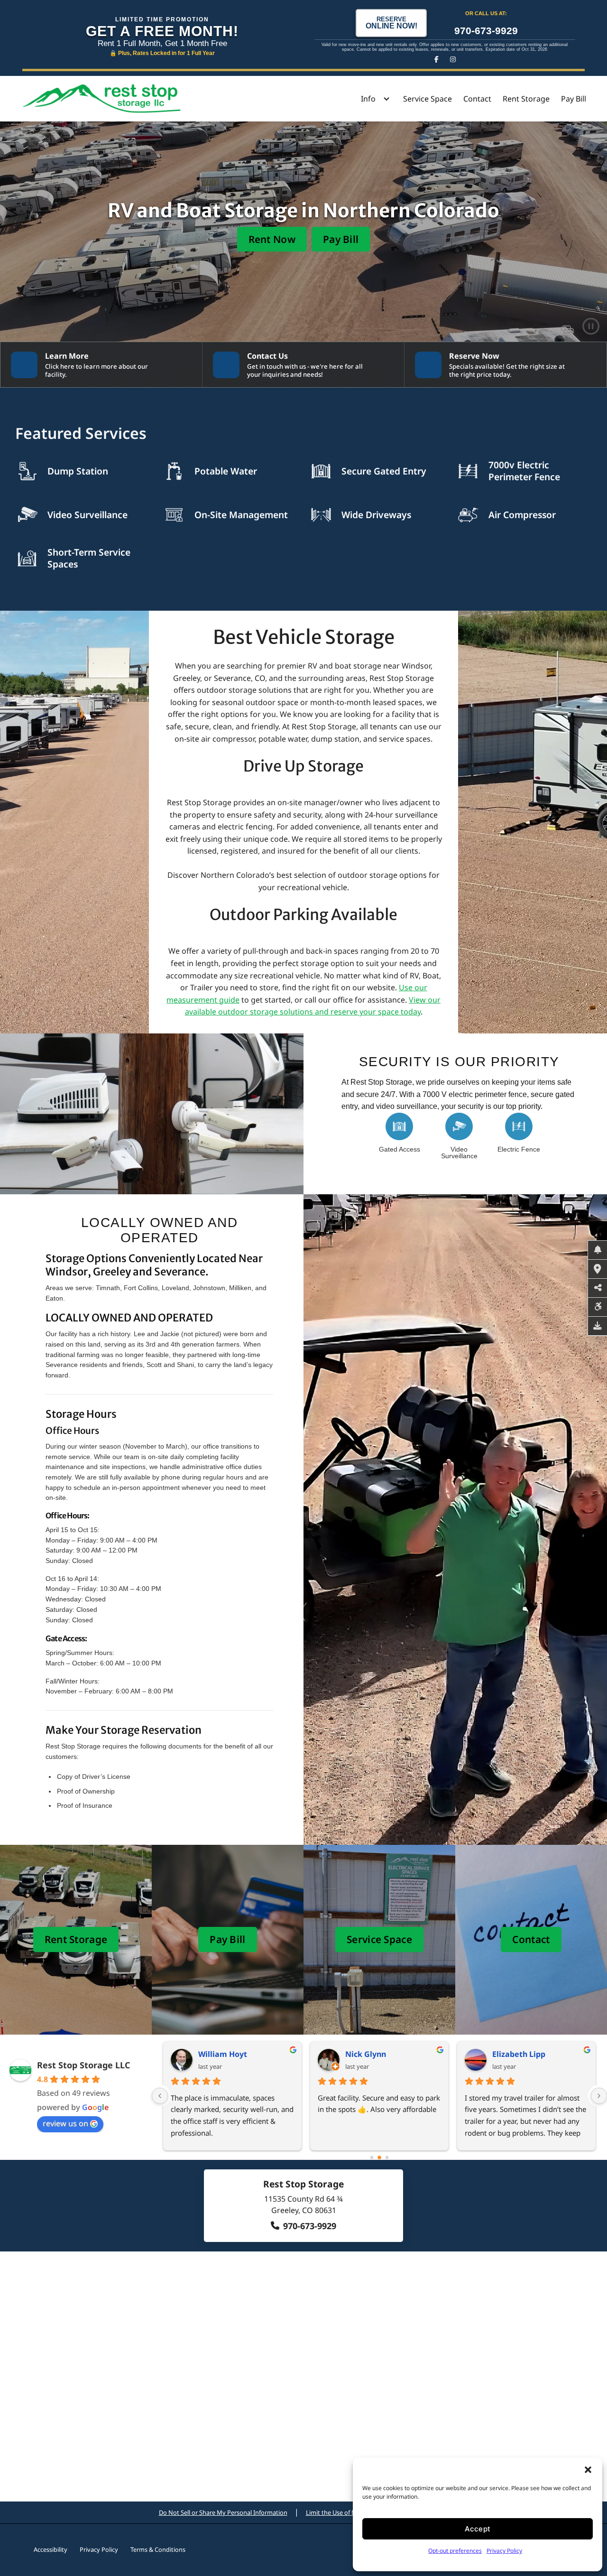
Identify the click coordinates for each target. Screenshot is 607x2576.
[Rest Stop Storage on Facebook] (437, 59)
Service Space (428, 99)
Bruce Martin (370, 2054)
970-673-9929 (486, 31)
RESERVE (391, 23)
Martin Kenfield (228, 2054)
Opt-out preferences (455, 2551)
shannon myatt (521, 2054)
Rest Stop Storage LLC (84, 2065)
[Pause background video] (591, 325)
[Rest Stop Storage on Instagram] (453, 59)
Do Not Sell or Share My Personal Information (223, 2512)
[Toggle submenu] (386, 99)
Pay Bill (574, 99)
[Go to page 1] (380, 2157)
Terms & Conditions (158, 2549)
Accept (478, 2529)
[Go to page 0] (372, 2158)
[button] (588, 2470)
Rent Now (272, 239)
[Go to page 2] (387, 2157)
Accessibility (51, 2549)
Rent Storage (526, 99)
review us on (65, 2123)
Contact (477, 99)
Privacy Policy (504, 2551)
